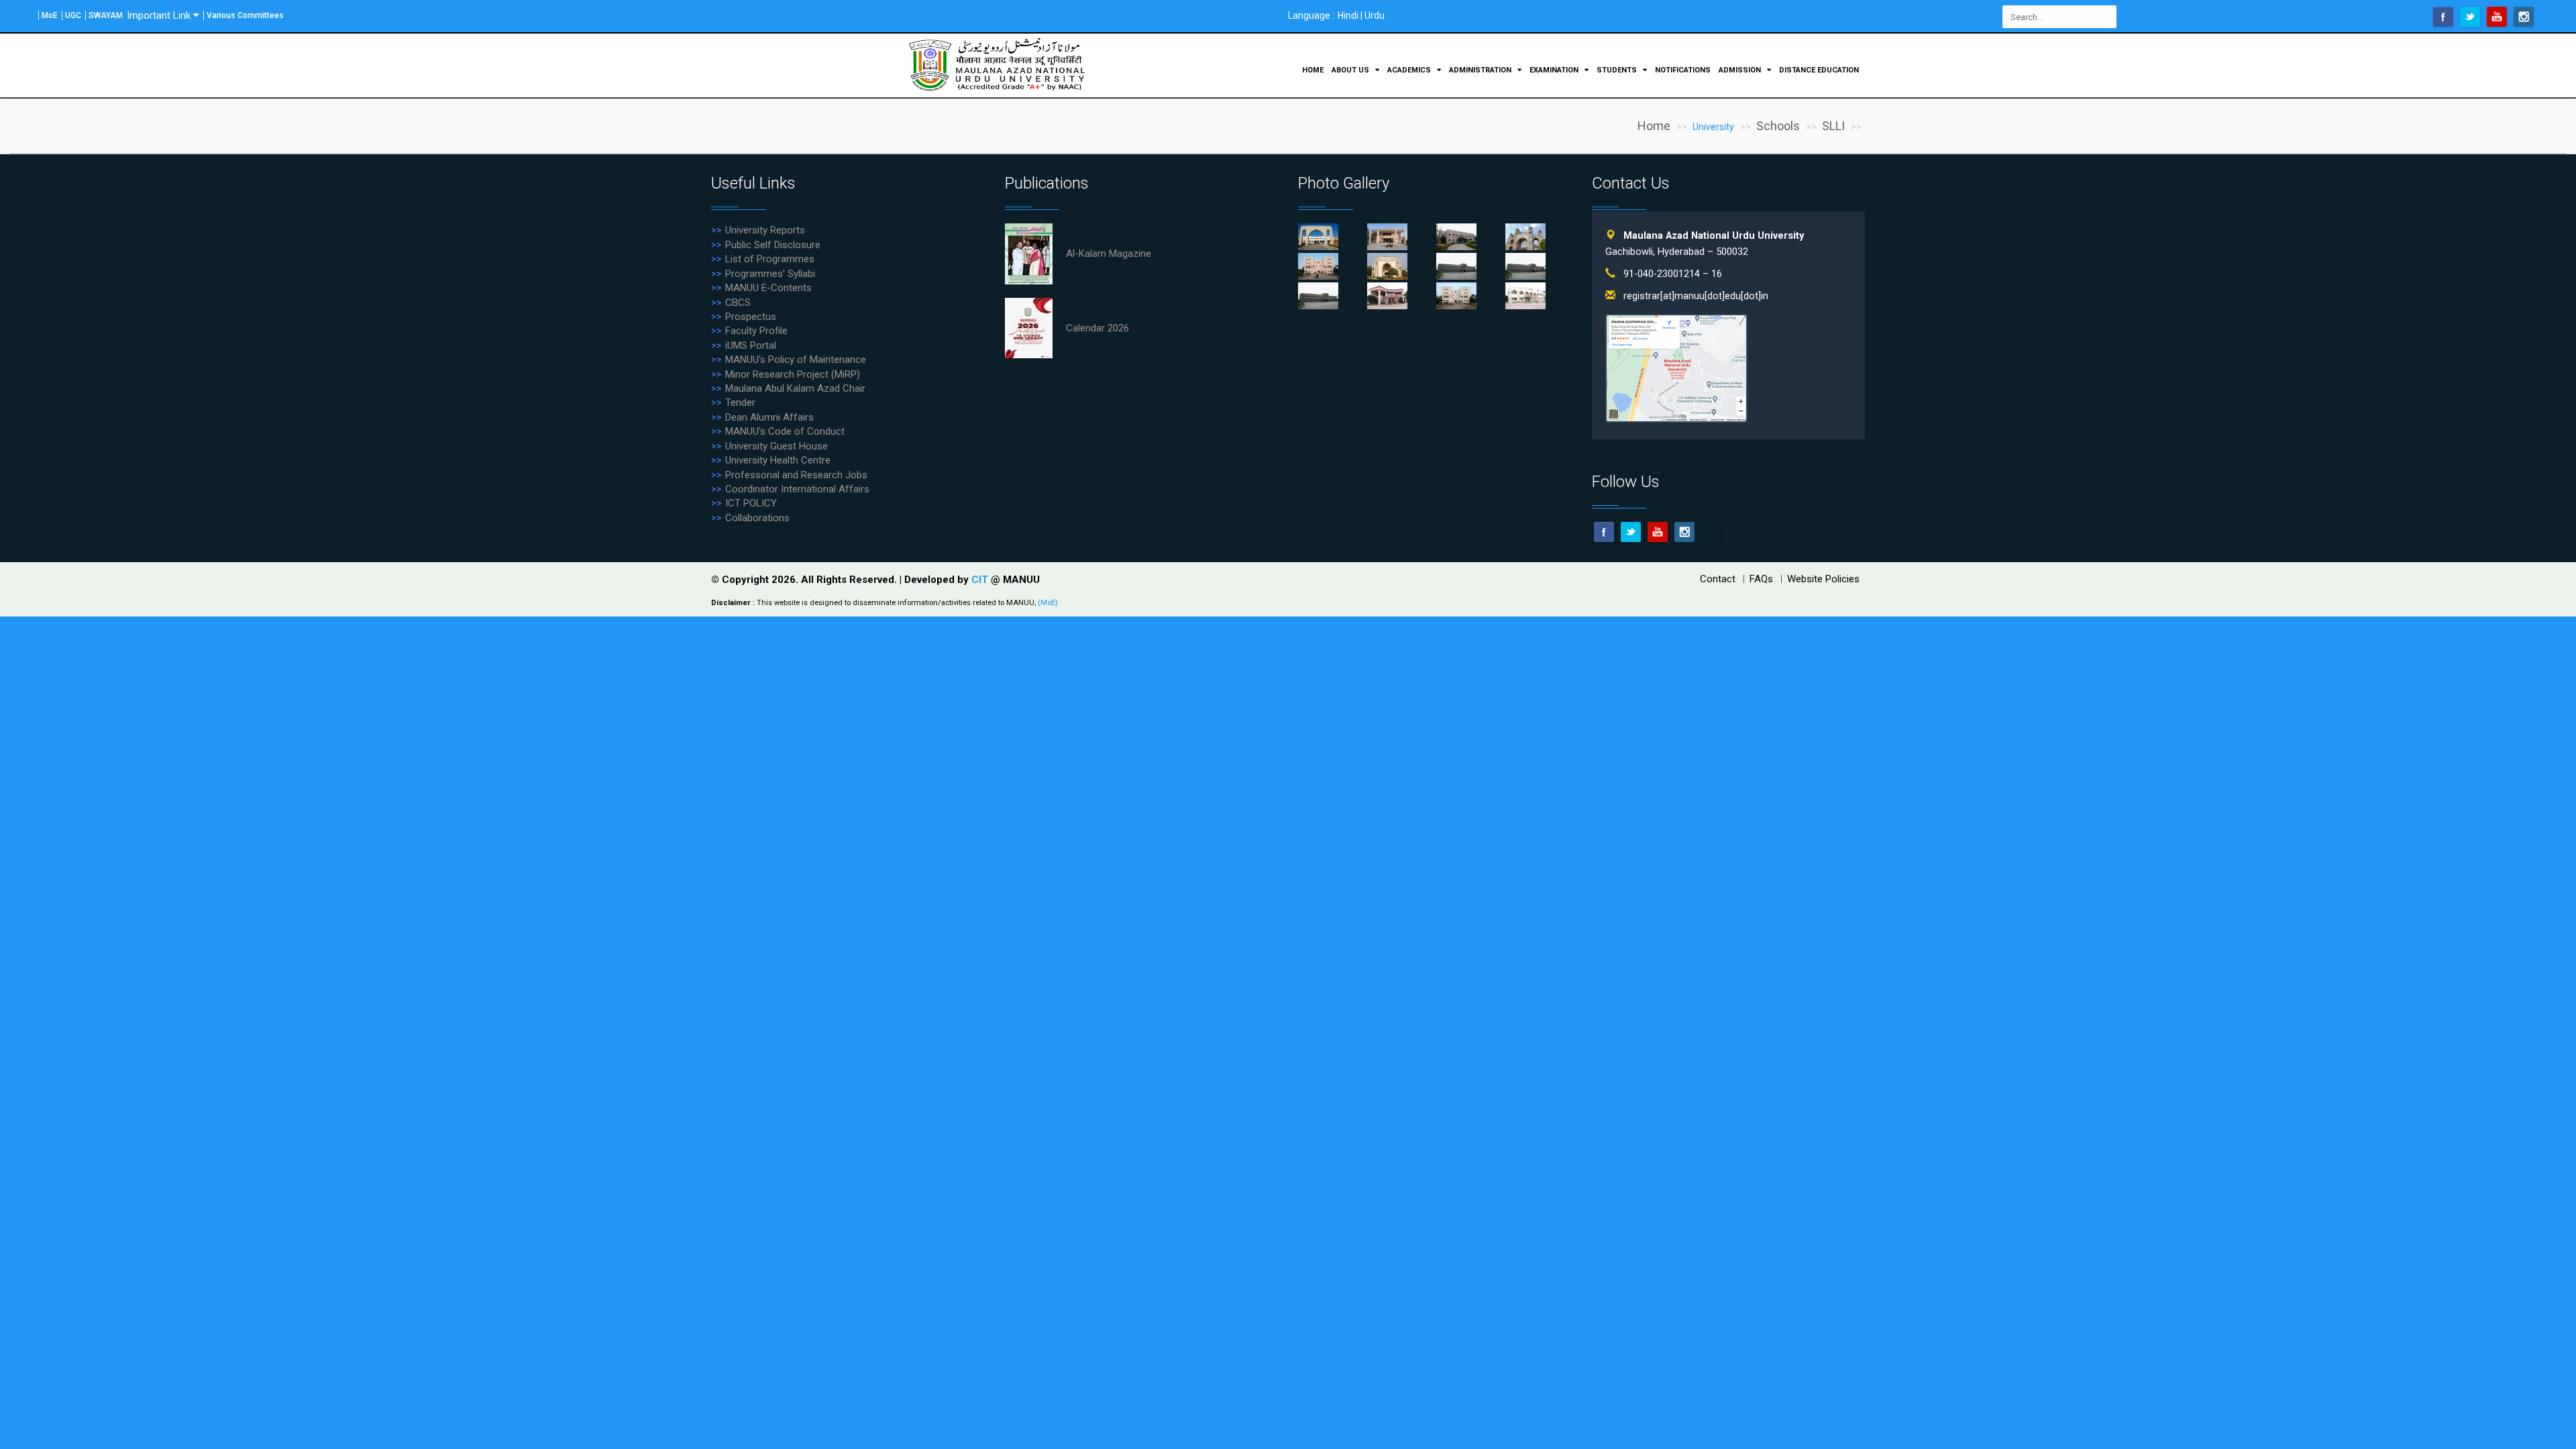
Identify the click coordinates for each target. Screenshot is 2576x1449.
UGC (73, 15)
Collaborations (757, 518)
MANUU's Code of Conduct (785, 431)
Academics (1410, 70)
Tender (740, 402)
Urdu (1375, 15)
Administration (1481, 70)
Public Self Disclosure (773, 245)
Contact (1718, 579)
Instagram (2524, 17)
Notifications (1683, 70)
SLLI (1833, 126)
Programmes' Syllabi (770, 274)
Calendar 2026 (1097, 328)
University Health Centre (778, 460)
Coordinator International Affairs (797, 489)
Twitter (2470, 17)
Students (1618, 70)
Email (1711, 532)
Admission (1741, 70)
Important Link (159, 15)
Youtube (2497, 17)
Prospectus (751, 317)
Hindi (1348, 15)
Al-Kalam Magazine (1109, 254)
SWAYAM (106, 15)
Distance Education (1819, 70)
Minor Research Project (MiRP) (793, 374)
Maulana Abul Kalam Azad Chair (795, 388)
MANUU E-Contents (768, 288)
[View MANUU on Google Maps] (1676, 368)
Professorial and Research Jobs (796, 475)
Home (1313, 70)
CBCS (738, 303)
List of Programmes (770, 259)
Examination (1555, 70)
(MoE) (1048, 603)
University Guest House (776, 446)
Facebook (2443, 17)
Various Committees (245, 15)
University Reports (765, 230)
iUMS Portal (751, 345)
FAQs (1761, 579)
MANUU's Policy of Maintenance (796, 360)
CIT (981, 580)
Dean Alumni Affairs (769, 417)
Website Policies (1823, 579)
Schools (1778, 126)
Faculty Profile (756, 331)
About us (1351, 70)
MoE (50, 15)
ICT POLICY (751, 503)
